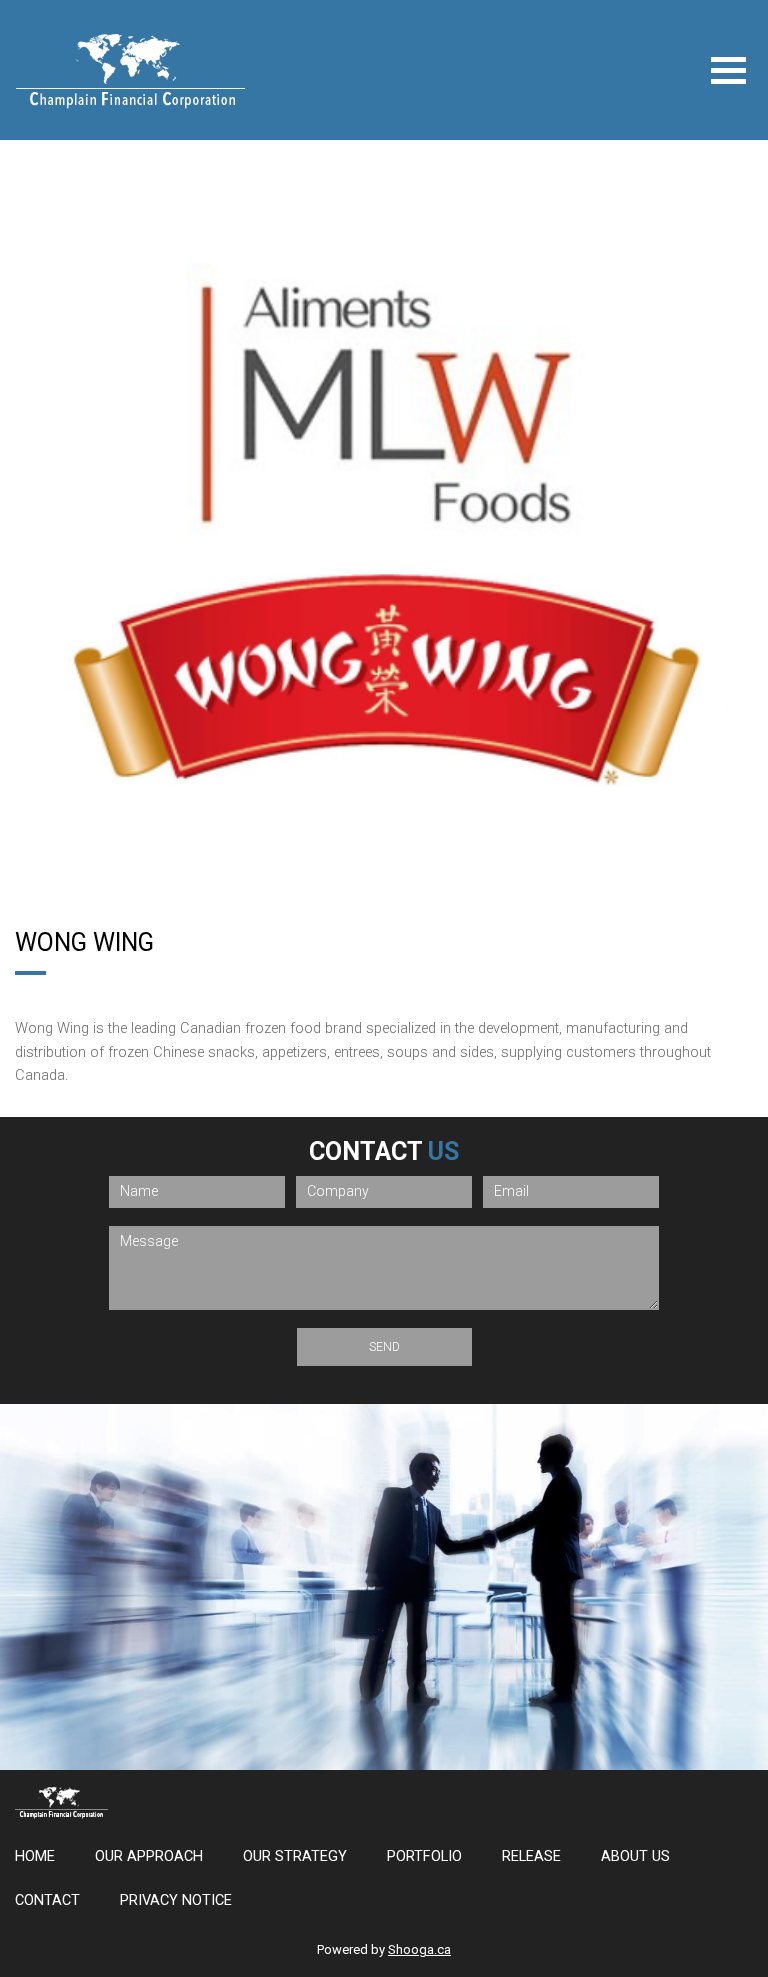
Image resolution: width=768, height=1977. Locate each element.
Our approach (149, 1856)
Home (35, 1856)
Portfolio (424, 1856)
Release (531, 1856)
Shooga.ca (419, 1949)
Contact (47, 1900)
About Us (635, 1856)
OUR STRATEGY (295, 1856)
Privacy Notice (176, 1900)
